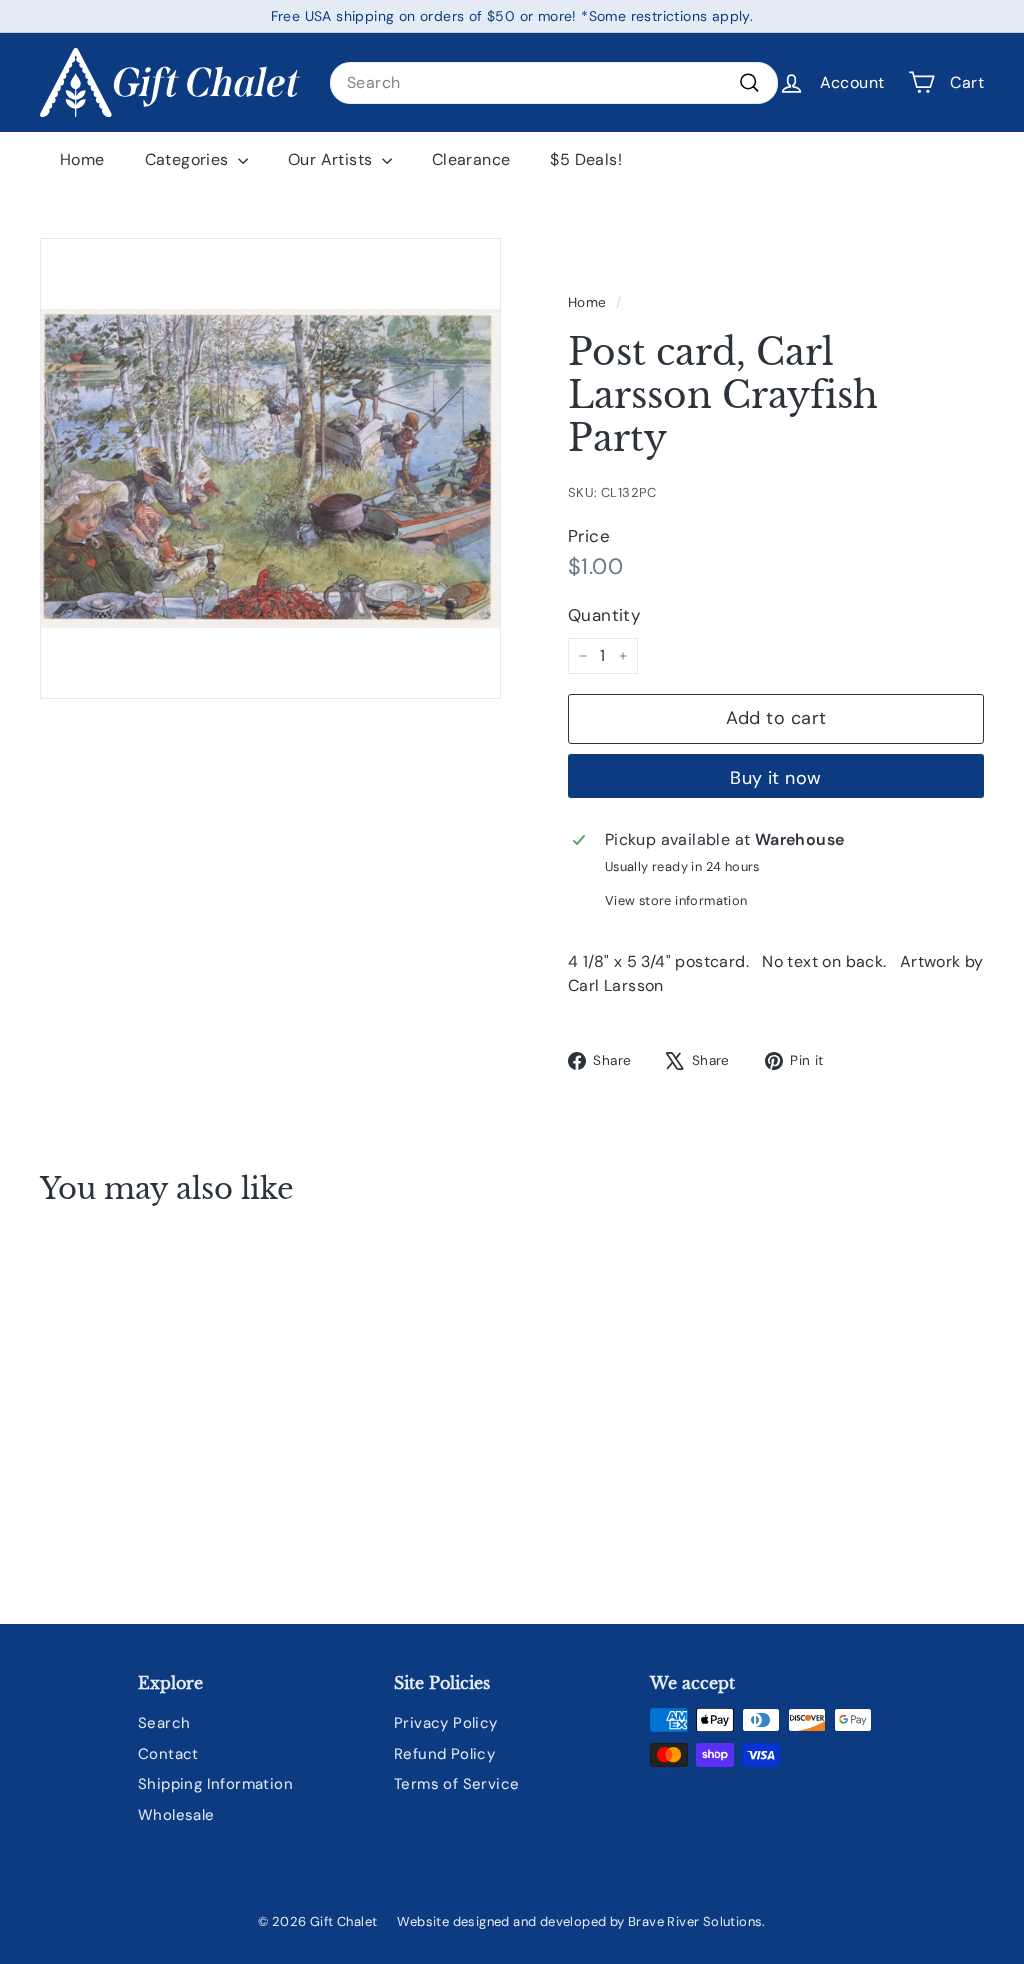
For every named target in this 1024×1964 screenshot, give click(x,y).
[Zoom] (270, 468)
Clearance (471, 159)
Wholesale (176, 1815)
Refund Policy (444, 1754)
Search (164, 1723)
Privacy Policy (446, 1723)
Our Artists (332, 159)
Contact (168, 1754)
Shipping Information (215, 1784)
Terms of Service (456, 1784)
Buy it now (776, 778)
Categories (189, 159)
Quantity (604, 615)
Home (82, 159)
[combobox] (554, 83)
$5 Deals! (586, 159)
